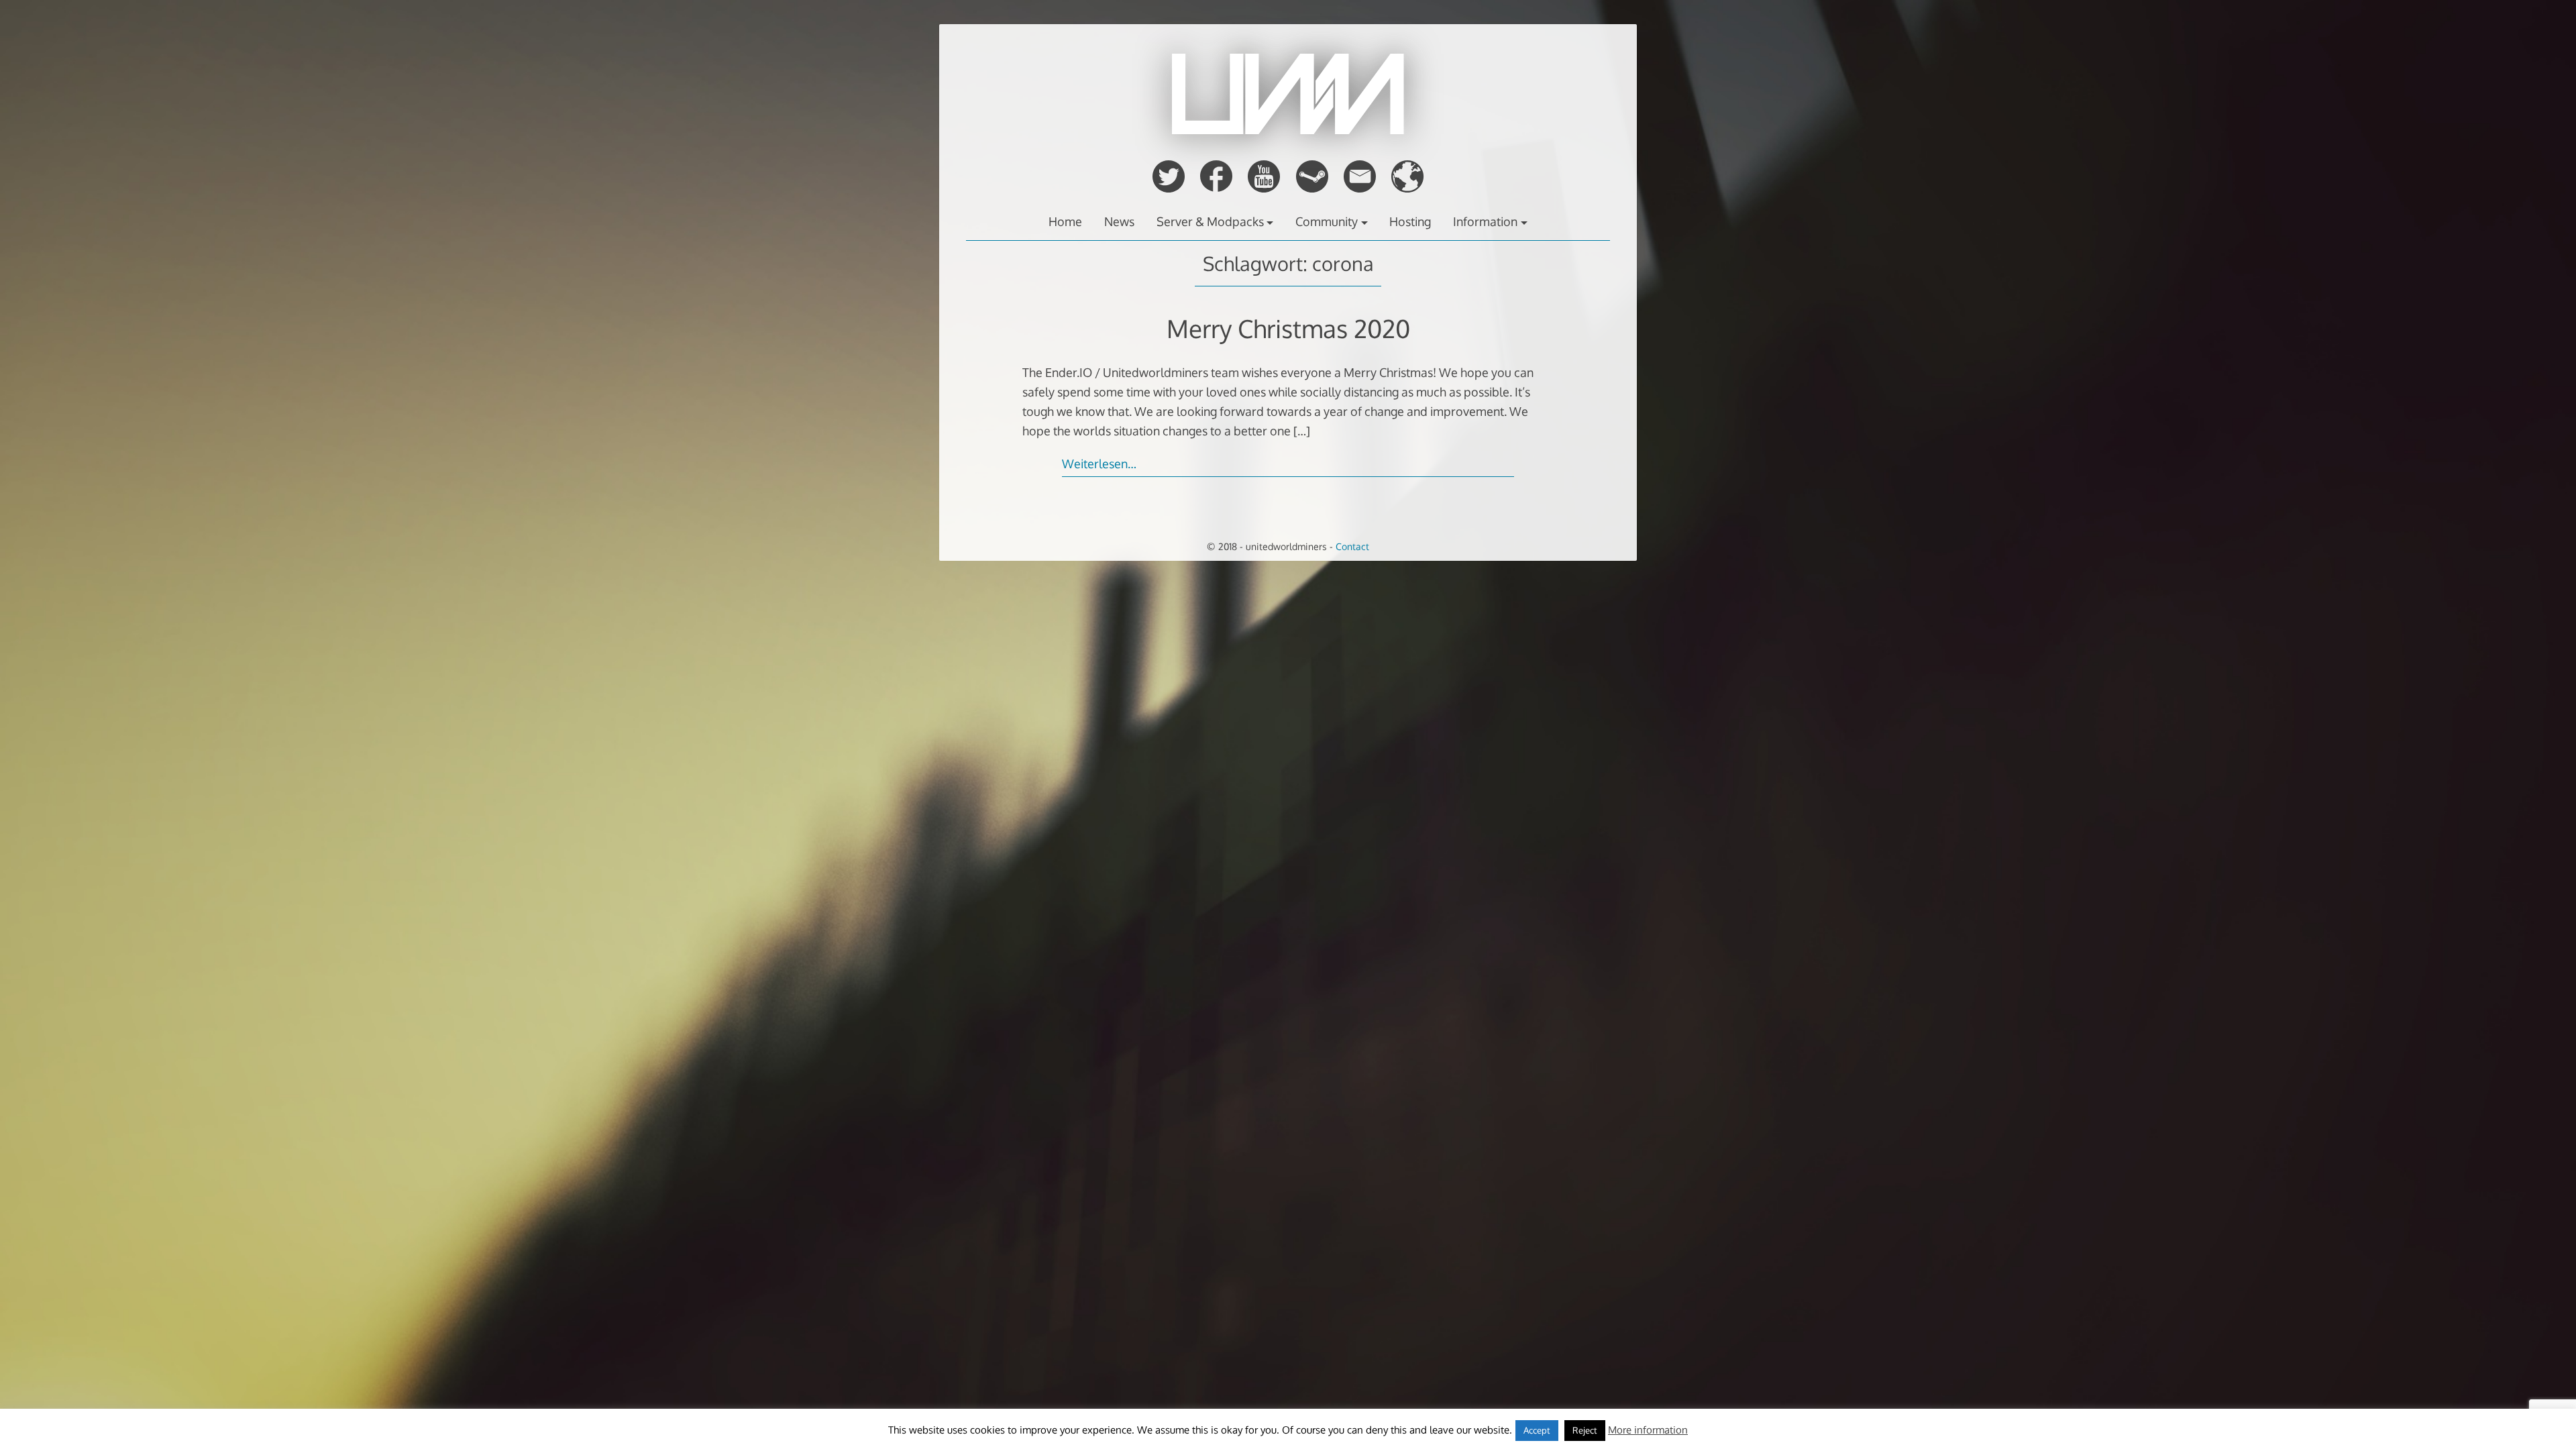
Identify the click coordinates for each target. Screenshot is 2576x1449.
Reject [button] (1585, 1430)
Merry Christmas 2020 (1288, 328)
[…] (1302, 431)
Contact (1352, 546)
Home (1065, 221)
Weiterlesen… (1099, 464)
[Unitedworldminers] (1288, 130)
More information (1648, 1430)
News (1119, 221)
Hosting (1410, 221)
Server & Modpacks (1210, 221)
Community (1327, 221)
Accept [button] (1537, 1430)
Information (1485, 221)
